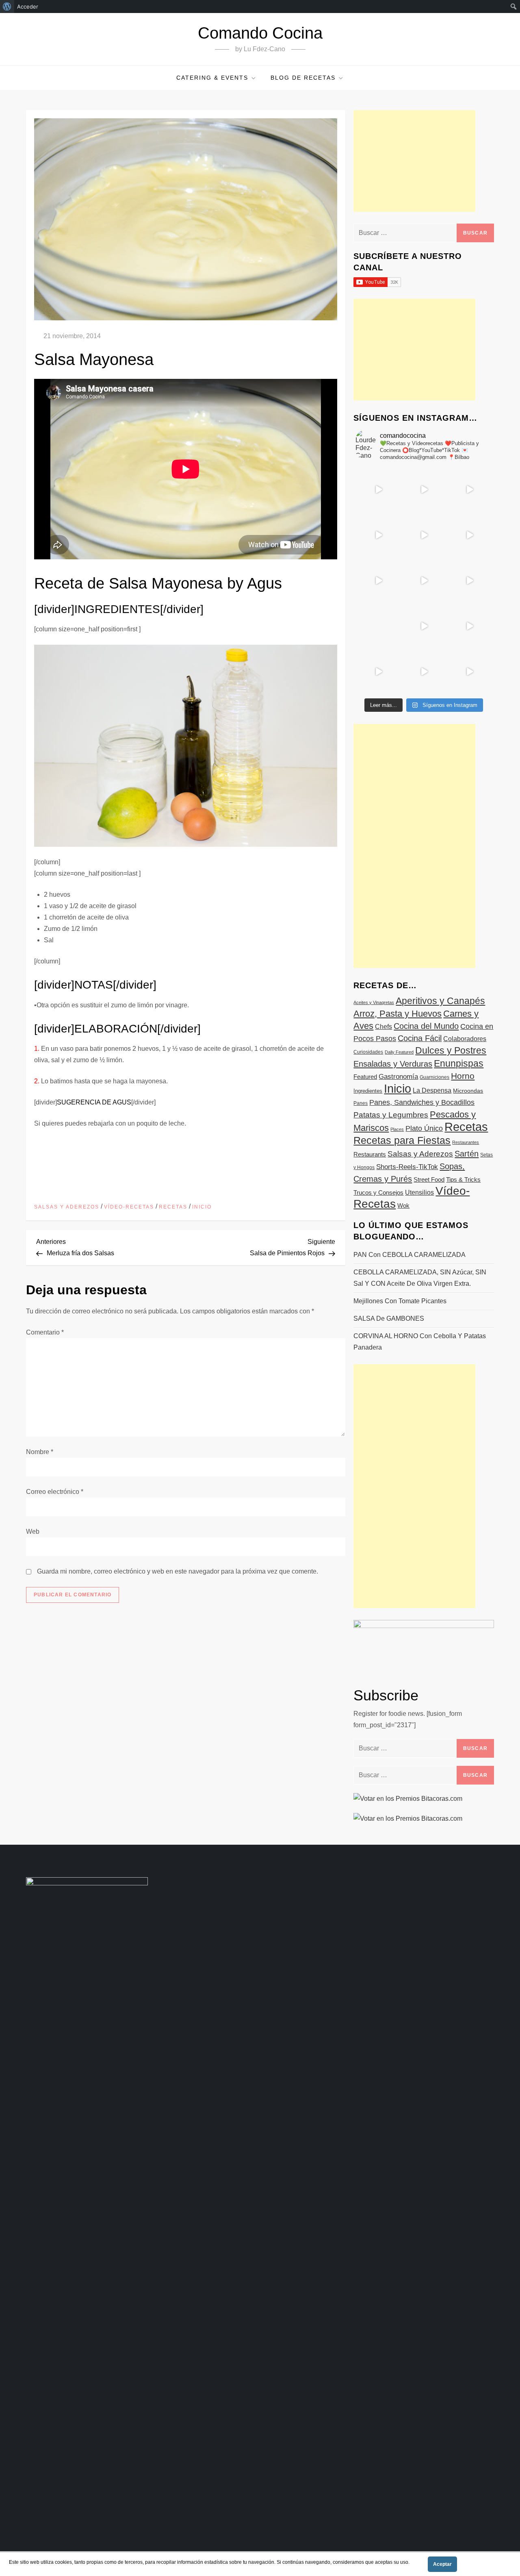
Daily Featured (399, 1052)
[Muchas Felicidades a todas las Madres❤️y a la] (378, 626)
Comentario (45, 1332)
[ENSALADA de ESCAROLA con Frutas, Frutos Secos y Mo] (424, 535)
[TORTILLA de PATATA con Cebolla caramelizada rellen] (378, 580)
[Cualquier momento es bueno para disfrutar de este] (378, 672)
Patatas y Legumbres (391, 1115)
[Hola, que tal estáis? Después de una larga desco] (378, 535)
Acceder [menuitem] (28, 7)
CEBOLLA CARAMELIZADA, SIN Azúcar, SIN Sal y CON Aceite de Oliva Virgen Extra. (420, 1278)
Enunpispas (459, 1063)
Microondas (468, 1091)
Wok (403, 1206)
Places (397, 1129)
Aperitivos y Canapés (440, 1001)
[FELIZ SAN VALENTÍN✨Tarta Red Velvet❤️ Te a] (424, 580)
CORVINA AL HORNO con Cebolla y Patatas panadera (420, 1342)
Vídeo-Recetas (129, 1207)
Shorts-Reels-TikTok (407, 1167)
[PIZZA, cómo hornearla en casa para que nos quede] (469, 580)
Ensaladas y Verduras (393, 1064)
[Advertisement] (414, 161)
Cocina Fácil (420, 1038)
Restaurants (370, 1154)
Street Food (429, 1179)
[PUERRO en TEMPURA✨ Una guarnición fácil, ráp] (469, 672)
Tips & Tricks (463, 1179)
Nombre (40, 1452)
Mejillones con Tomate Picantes (400, 1301)
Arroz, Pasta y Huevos (398, 1014)
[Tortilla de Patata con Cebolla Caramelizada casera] (378, 489)
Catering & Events (212, 78)
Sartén (467, 1154)
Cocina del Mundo (426, 1026)
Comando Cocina (260, 33)
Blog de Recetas (303, 78)
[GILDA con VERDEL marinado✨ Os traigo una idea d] (424, 626)
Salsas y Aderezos (67, 1207)
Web (33, 1531)
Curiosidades (368, 1052)
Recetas (173, 1207)
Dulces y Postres (451, 1050)
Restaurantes (466, 1142)
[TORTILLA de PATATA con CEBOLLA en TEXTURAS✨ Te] (469, 535)
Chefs (383, 1026)
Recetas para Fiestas (402, 1140)
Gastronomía (398, 1077)
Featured (365, 1077)
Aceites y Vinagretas (374, 1002)
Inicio (202, 1207)
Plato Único (424, 1128)
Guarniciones (434, 1077)
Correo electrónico (55, 1492)
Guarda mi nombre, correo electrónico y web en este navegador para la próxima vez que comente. (178, 1571)
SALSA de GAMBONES (389, 1318)
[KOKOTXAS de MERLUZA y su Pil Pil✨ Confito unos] (424, 489)
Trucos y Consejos (378, 1192)
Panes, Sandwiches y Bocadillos (422, 1102)
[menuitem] (7, 7)
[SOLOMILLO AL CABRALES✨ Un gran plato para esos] (424, 672)
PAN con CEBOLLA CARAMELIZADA (409, 1255)
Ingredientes (368, 1091)
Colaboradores (465, 1039)
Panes (361, 1103)
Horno (463, 1076)
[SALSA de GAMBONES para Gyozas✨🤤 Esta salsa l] (469, 626)
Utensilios (419, 1192)
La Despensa (432, 1090)
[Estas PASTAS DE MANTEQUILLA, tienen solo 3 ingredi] (469, 489)
